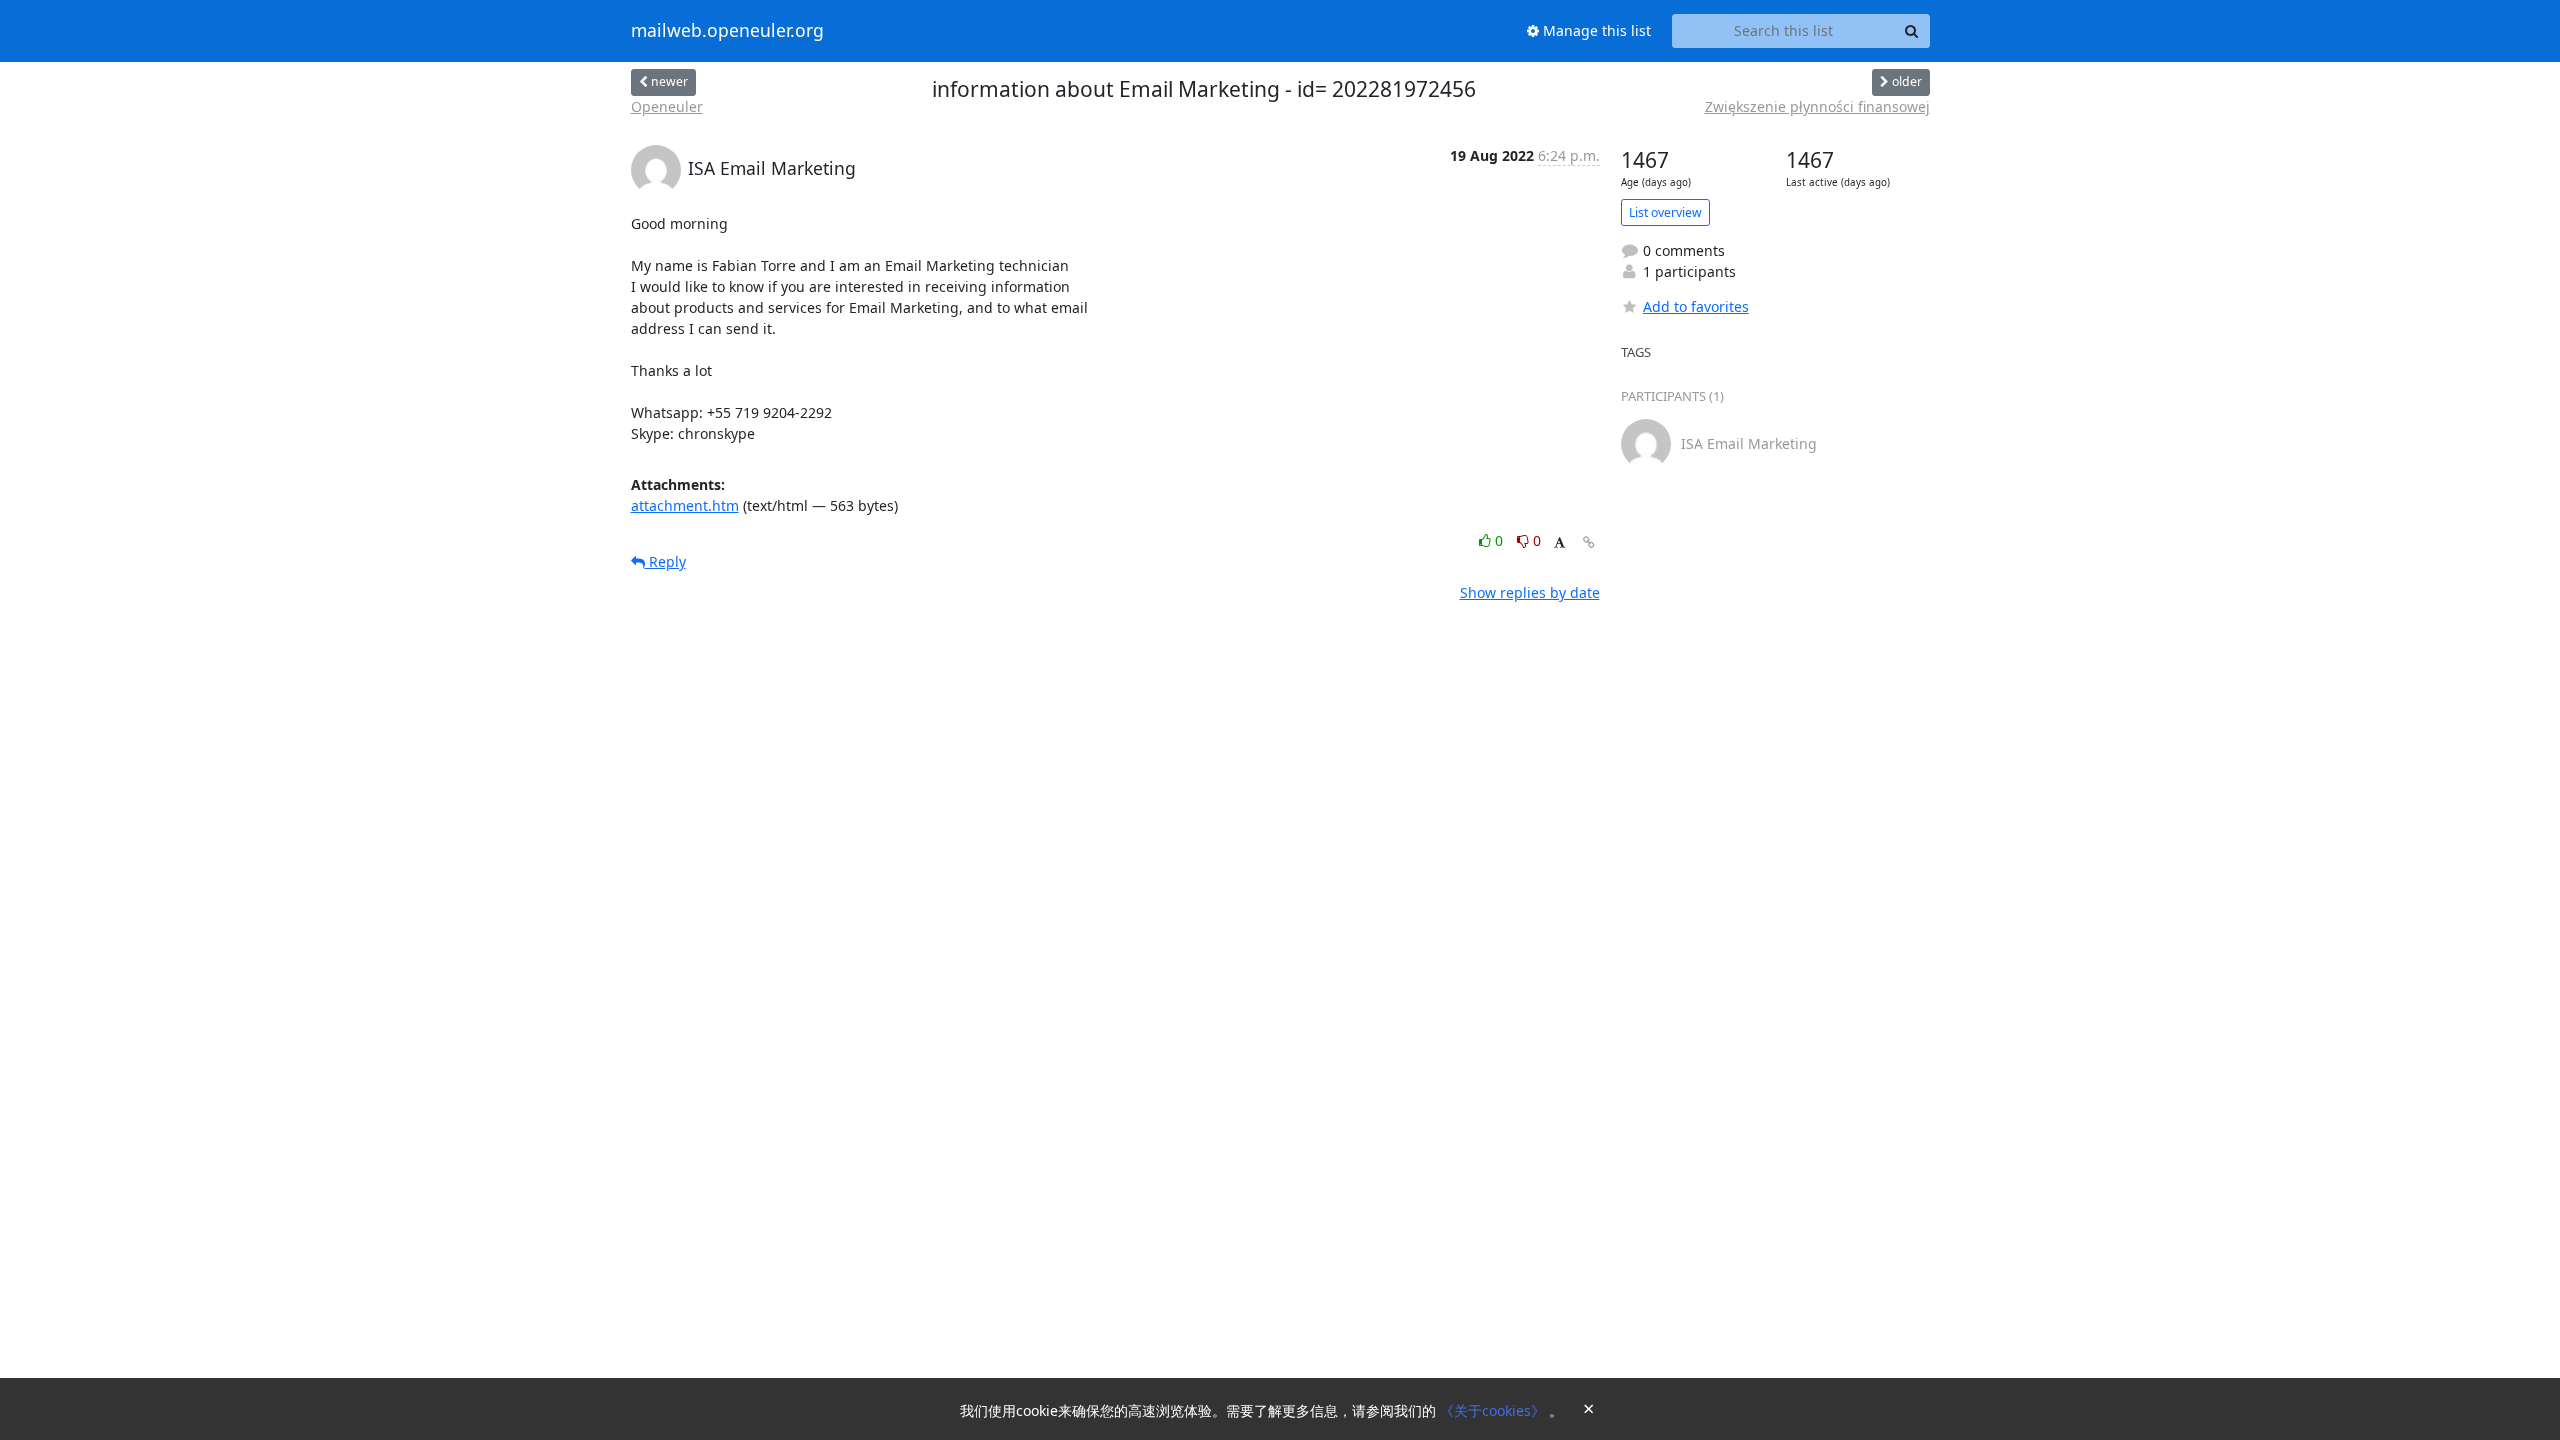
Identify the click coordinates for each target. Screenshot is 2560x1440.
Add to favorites (1696, 306)
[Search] (1912, 31)
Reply (665, 561)
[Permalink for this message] (1589, 542)
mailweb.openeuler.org (727, 31)
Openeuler (667, 106)
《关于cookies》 (1494, 1410)
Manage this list (1595, 30)
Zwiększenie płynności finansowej (1817, 106)
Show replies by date (1530, 592)
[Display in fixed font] (1559, 543)
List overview (1665, 212)
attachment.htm (685, 505)
